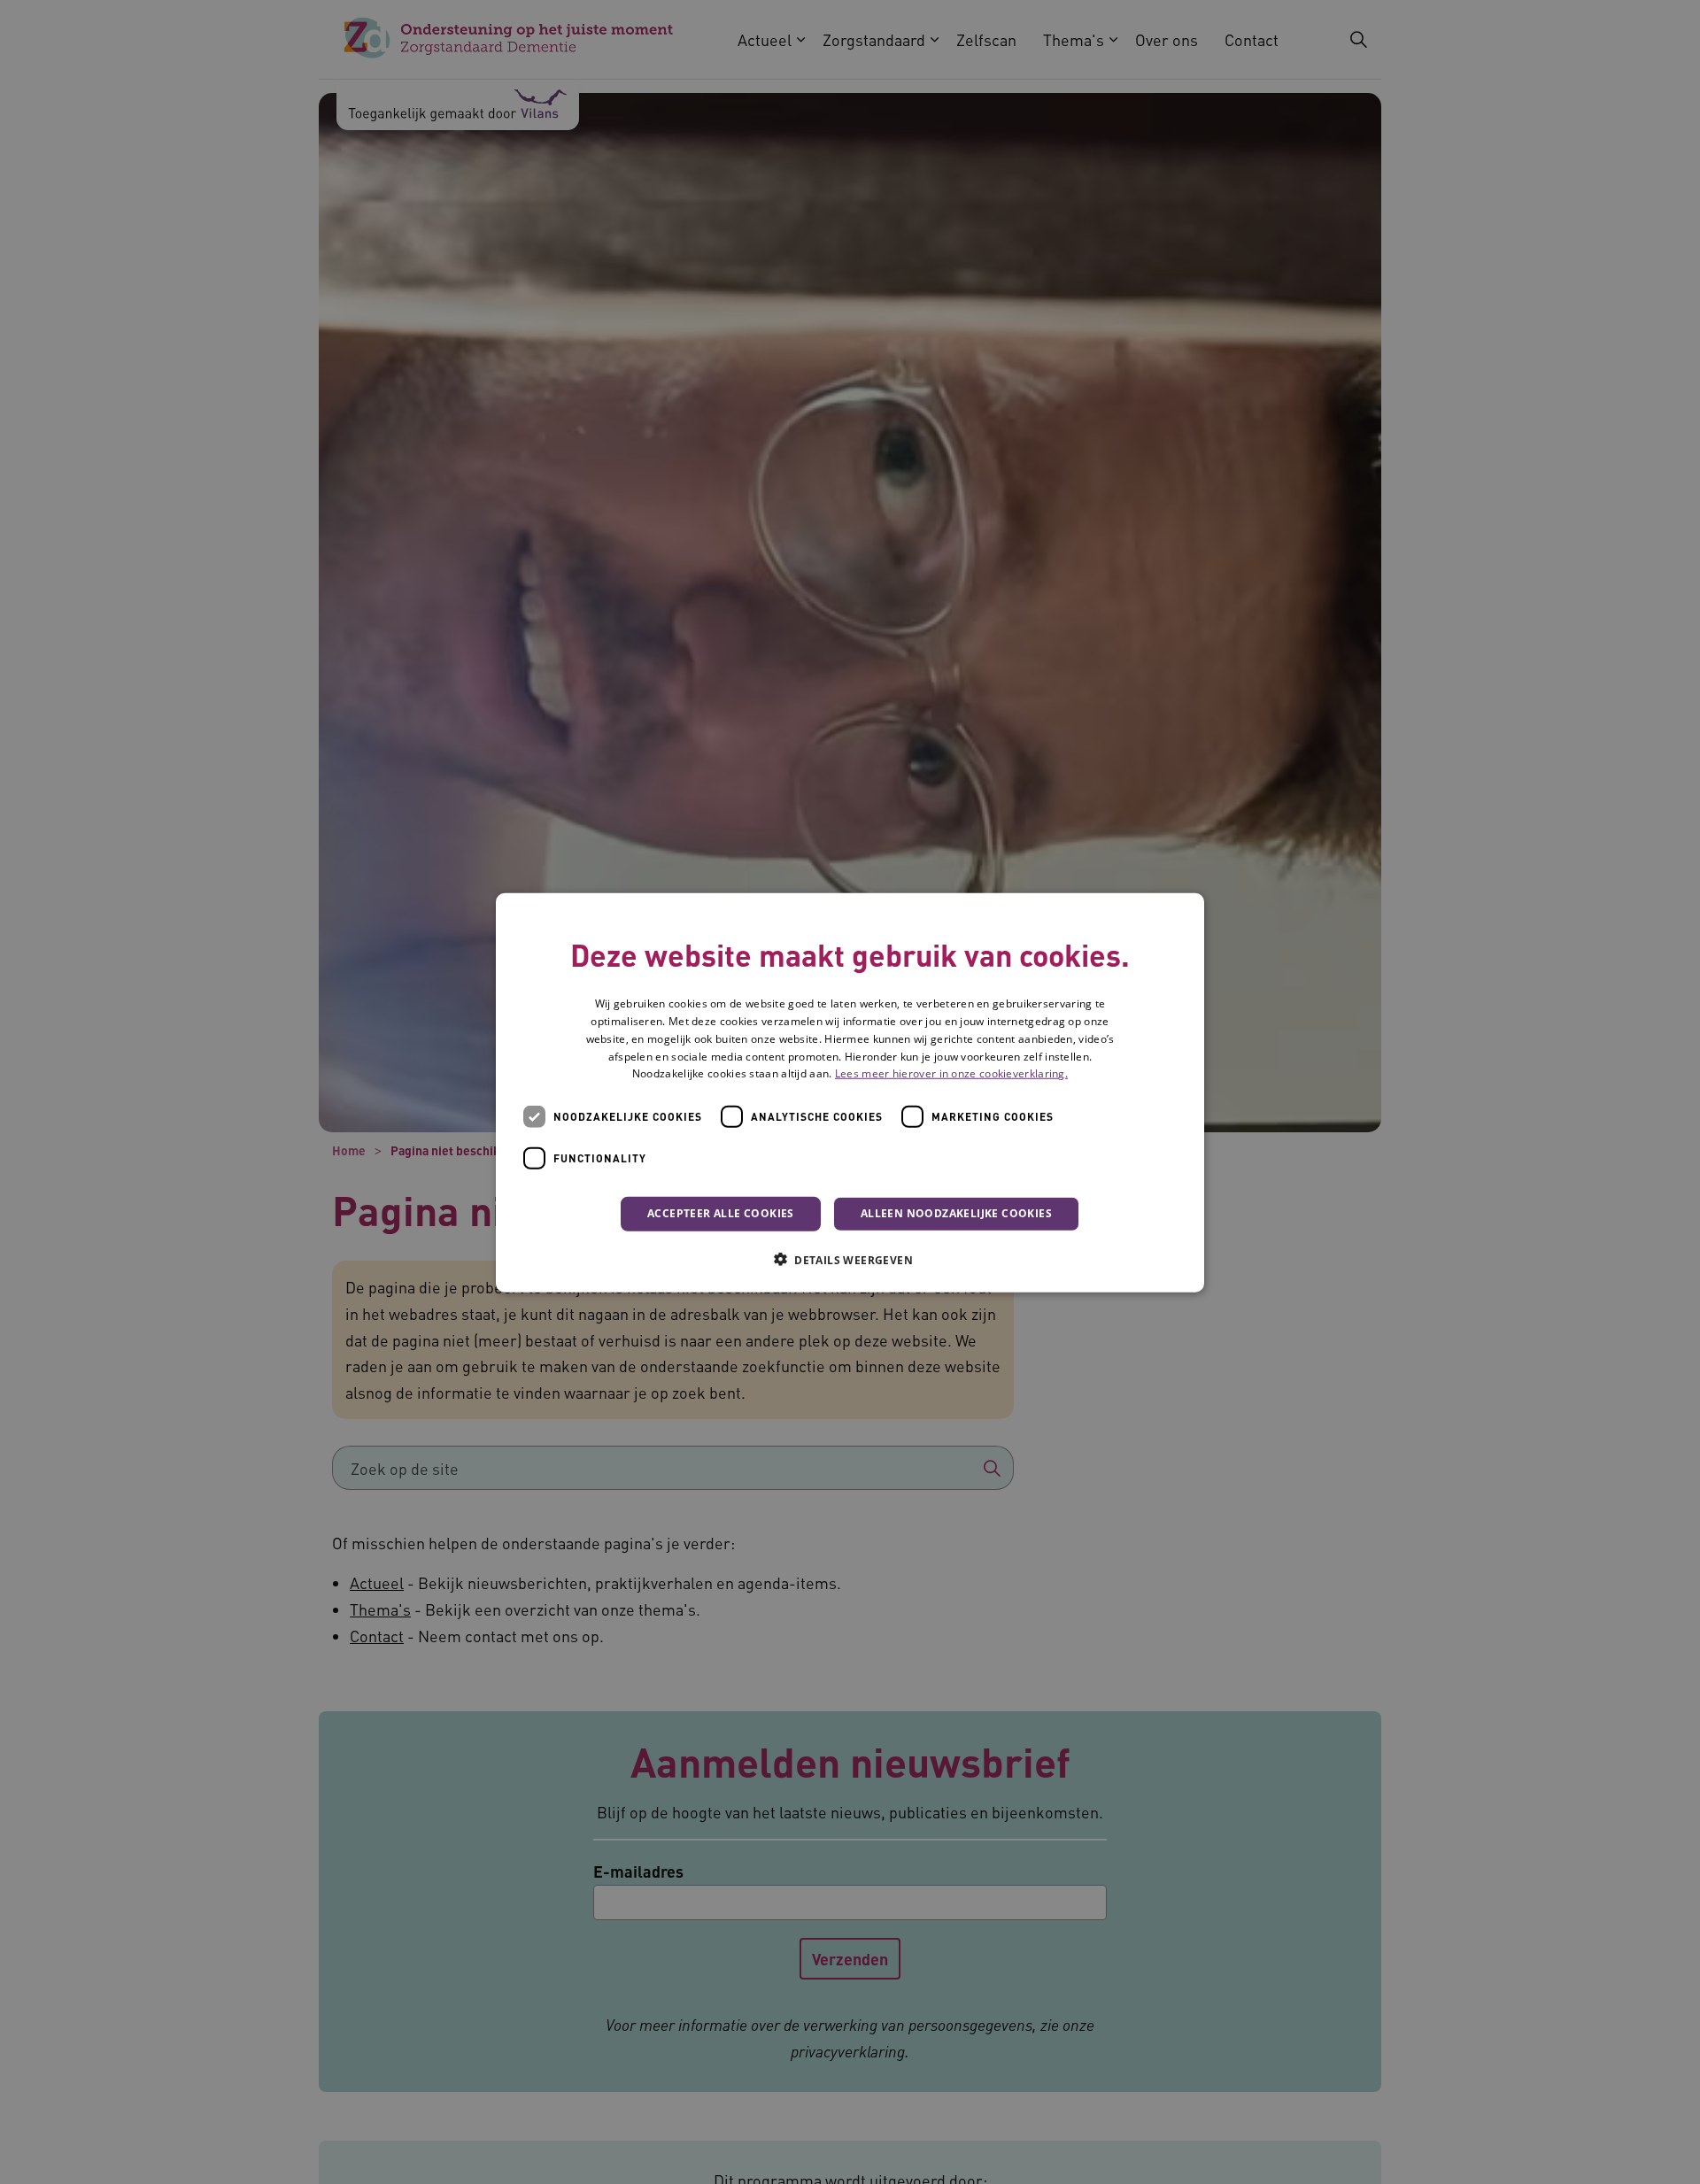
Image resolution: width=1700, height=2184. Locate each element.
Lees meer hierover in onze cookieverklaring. (951, 1073)
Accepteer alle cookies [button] (721, 1212)
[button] (850, 1259)
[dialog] (850, 1092)
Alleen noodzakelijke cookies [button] (956, 1212)
